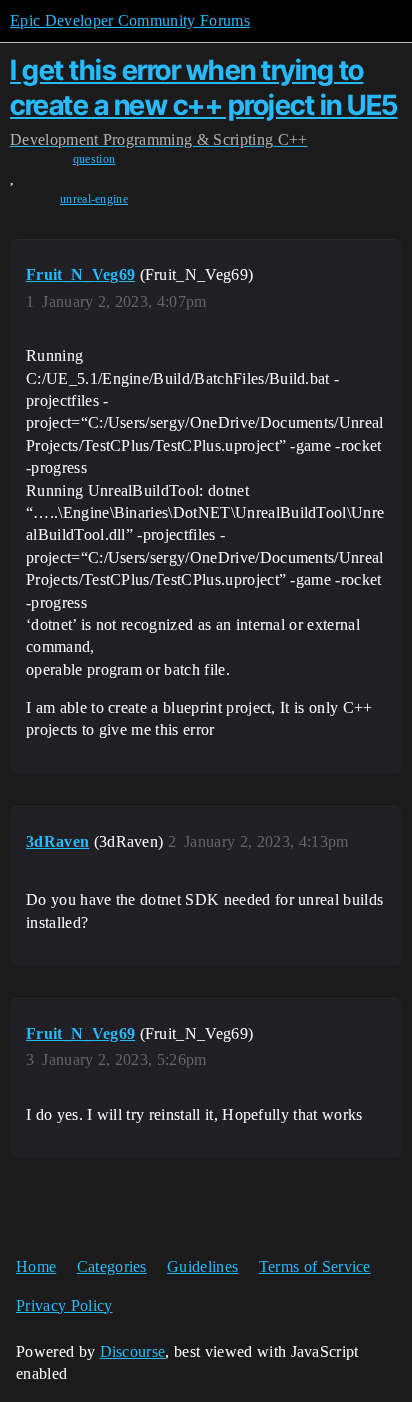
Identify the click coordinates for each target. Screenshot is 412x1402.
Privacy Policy (64, 1305)
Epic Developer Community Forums (130, 20)
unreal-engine (94, 199)
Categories (112, 1266)
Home (36, 1266)
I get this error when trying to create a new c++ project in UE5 (204, 87)
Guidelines (202, 1266)
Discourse (133, 1351)
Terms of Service (315, 1266)
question (94, 159)
